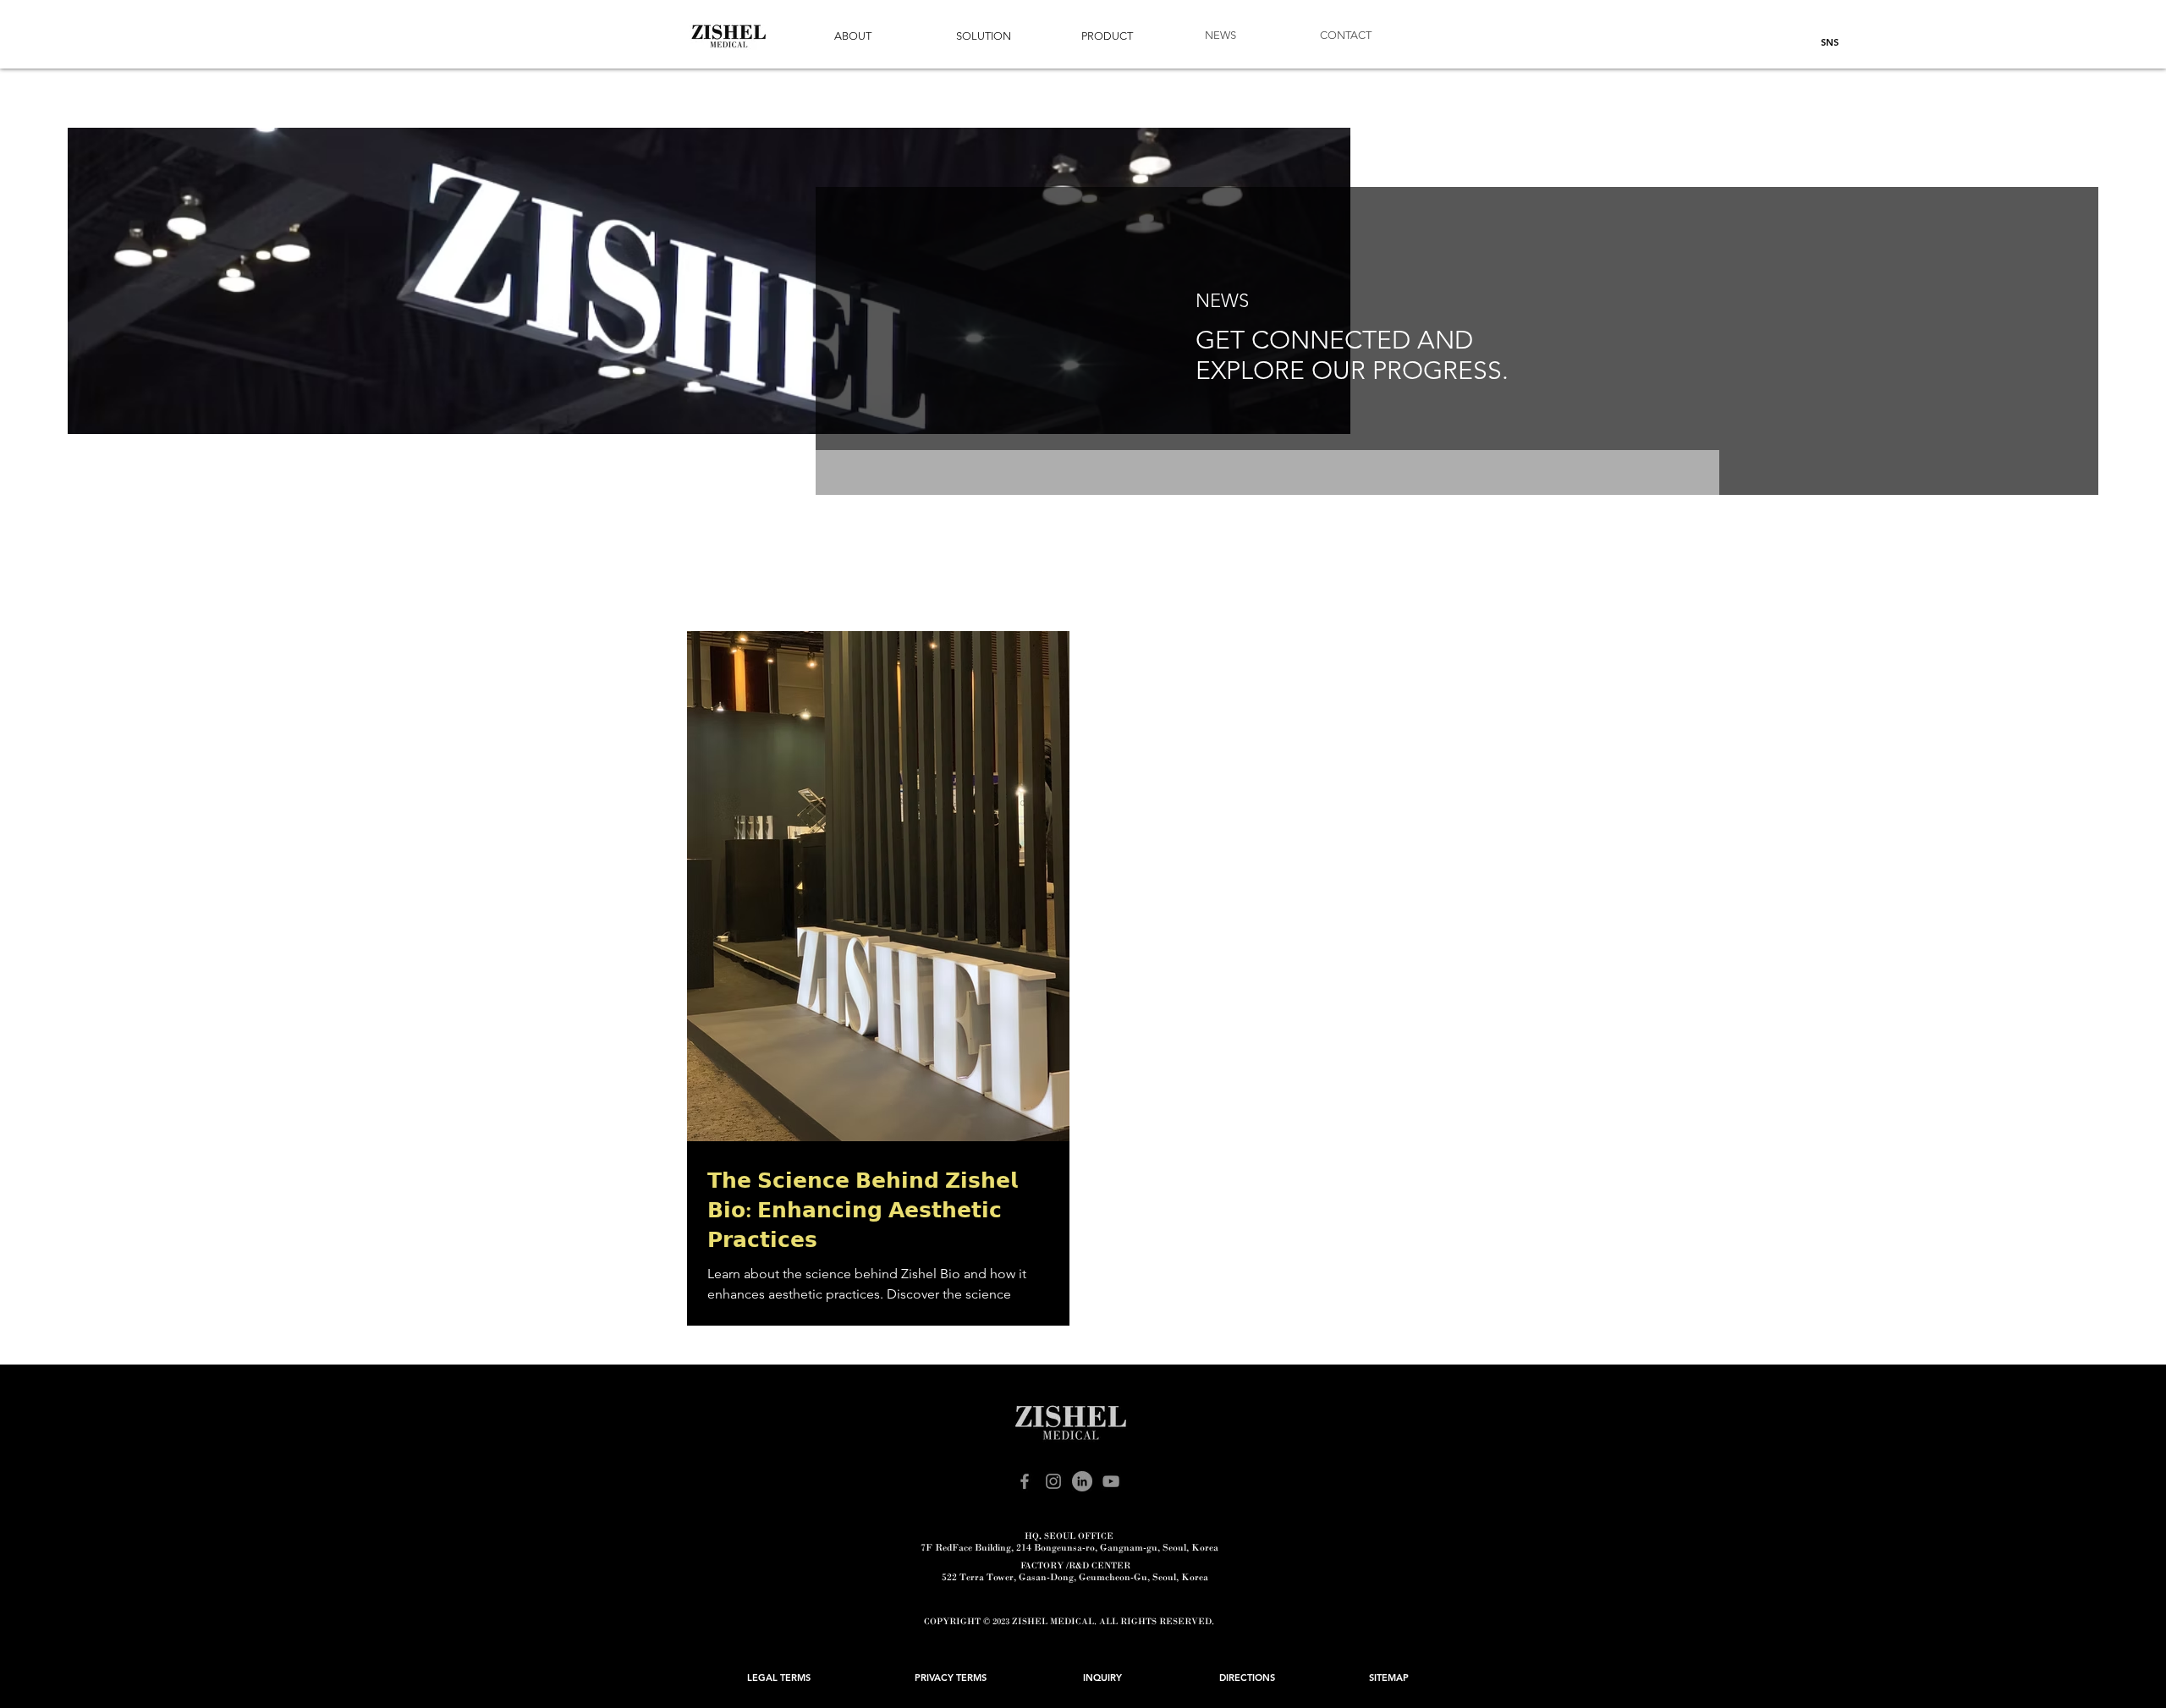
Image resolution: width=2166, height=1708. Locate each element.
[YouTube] (1111, 1481)
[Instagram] (1053, 1481)
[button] (853, 37)
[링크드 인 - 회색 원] (1082, 1481)
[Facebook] (1025, 1481)
